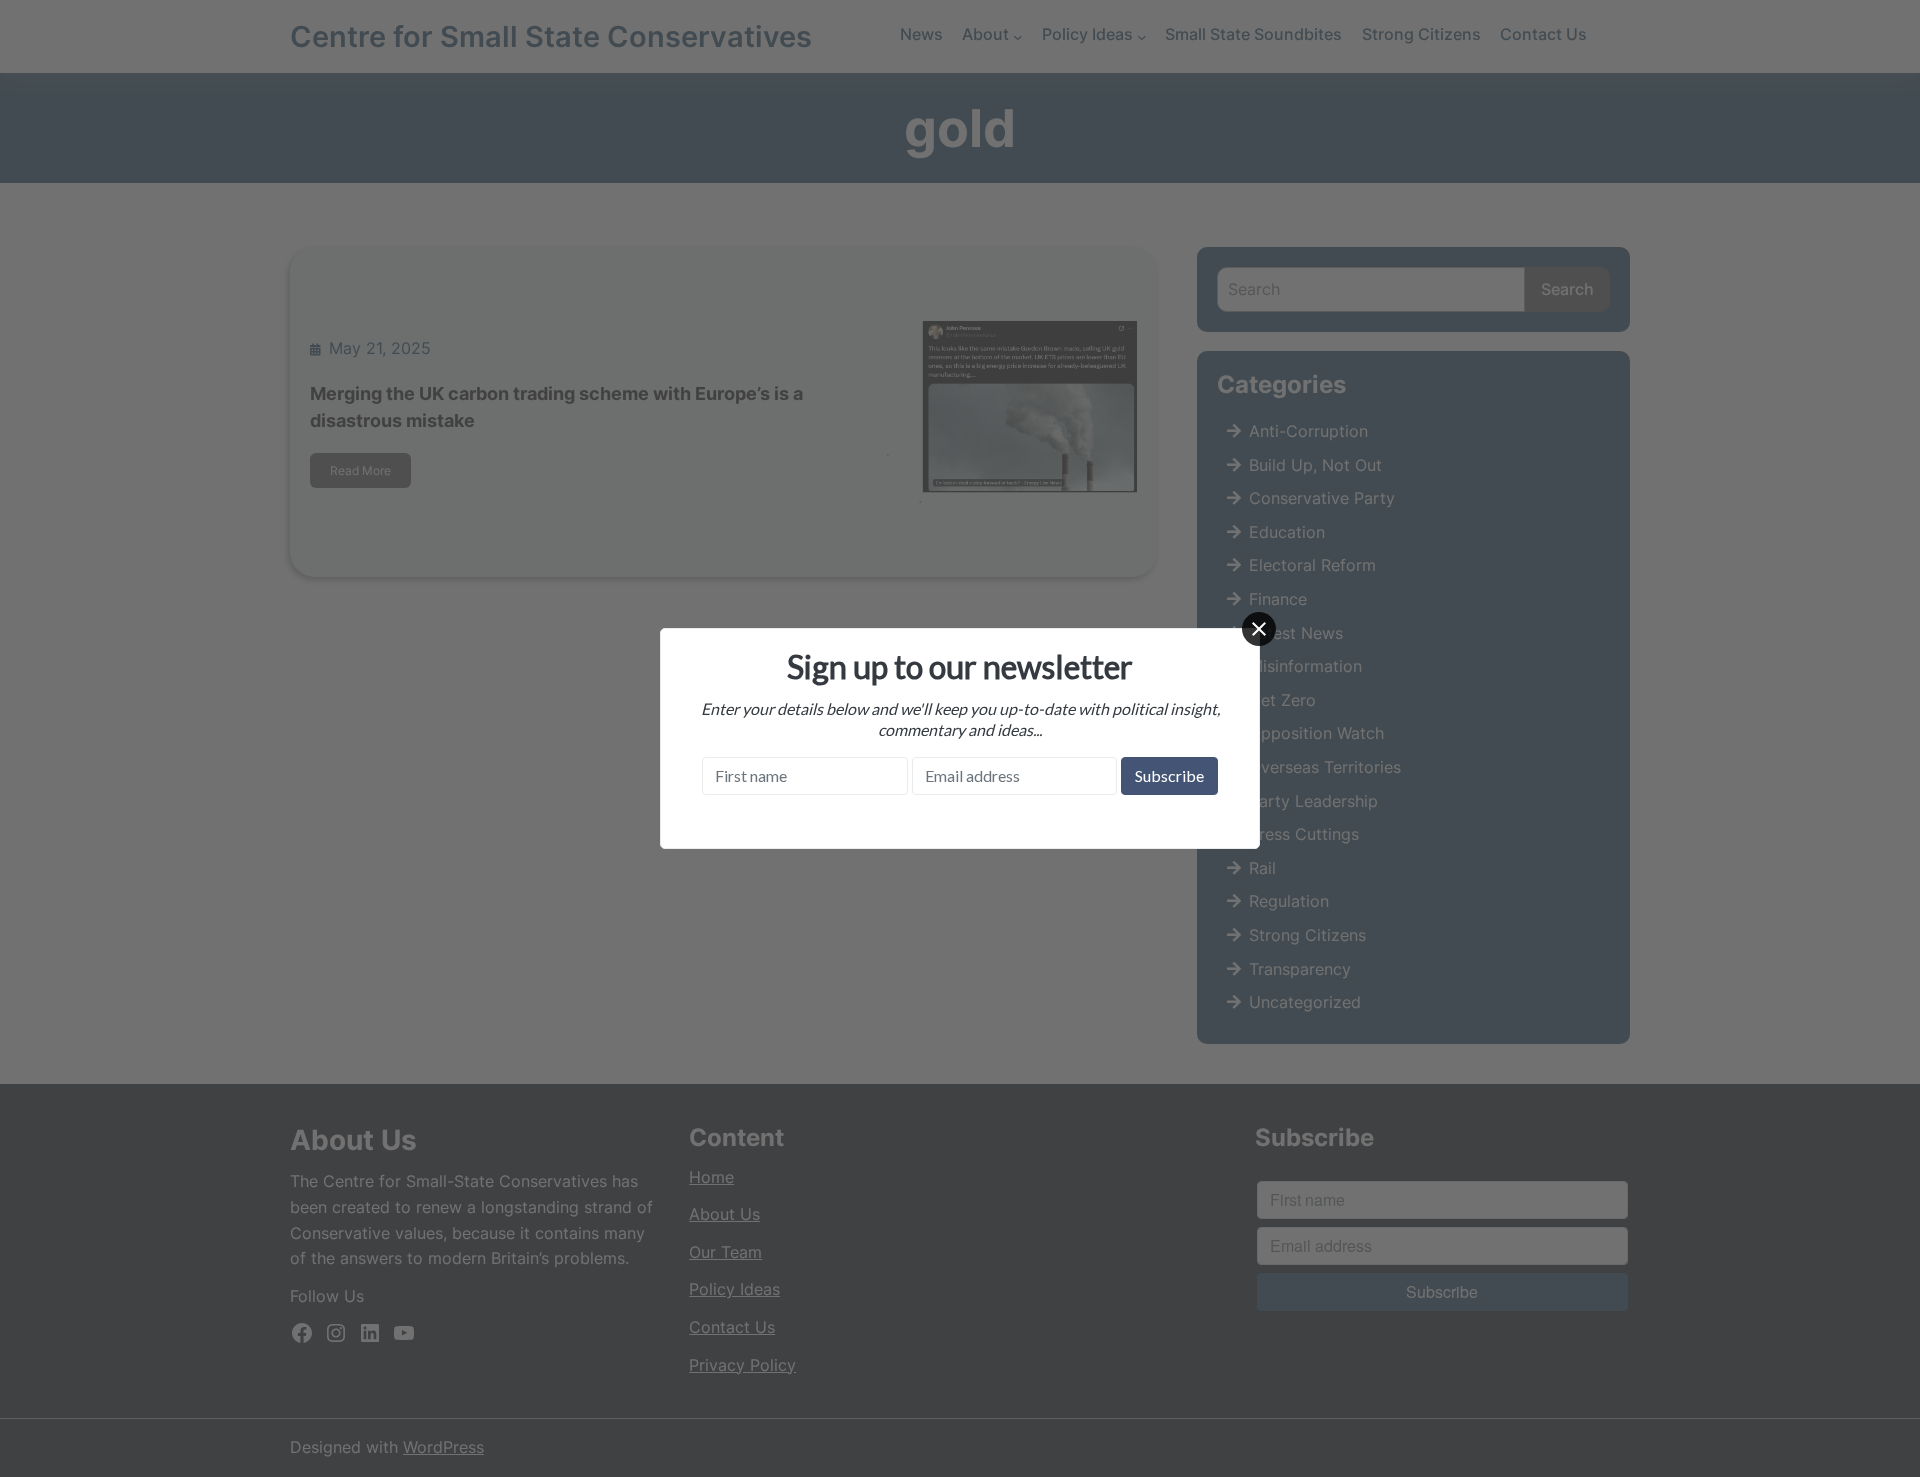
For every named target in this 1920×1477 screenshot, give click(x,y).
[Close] (1259, 629)
